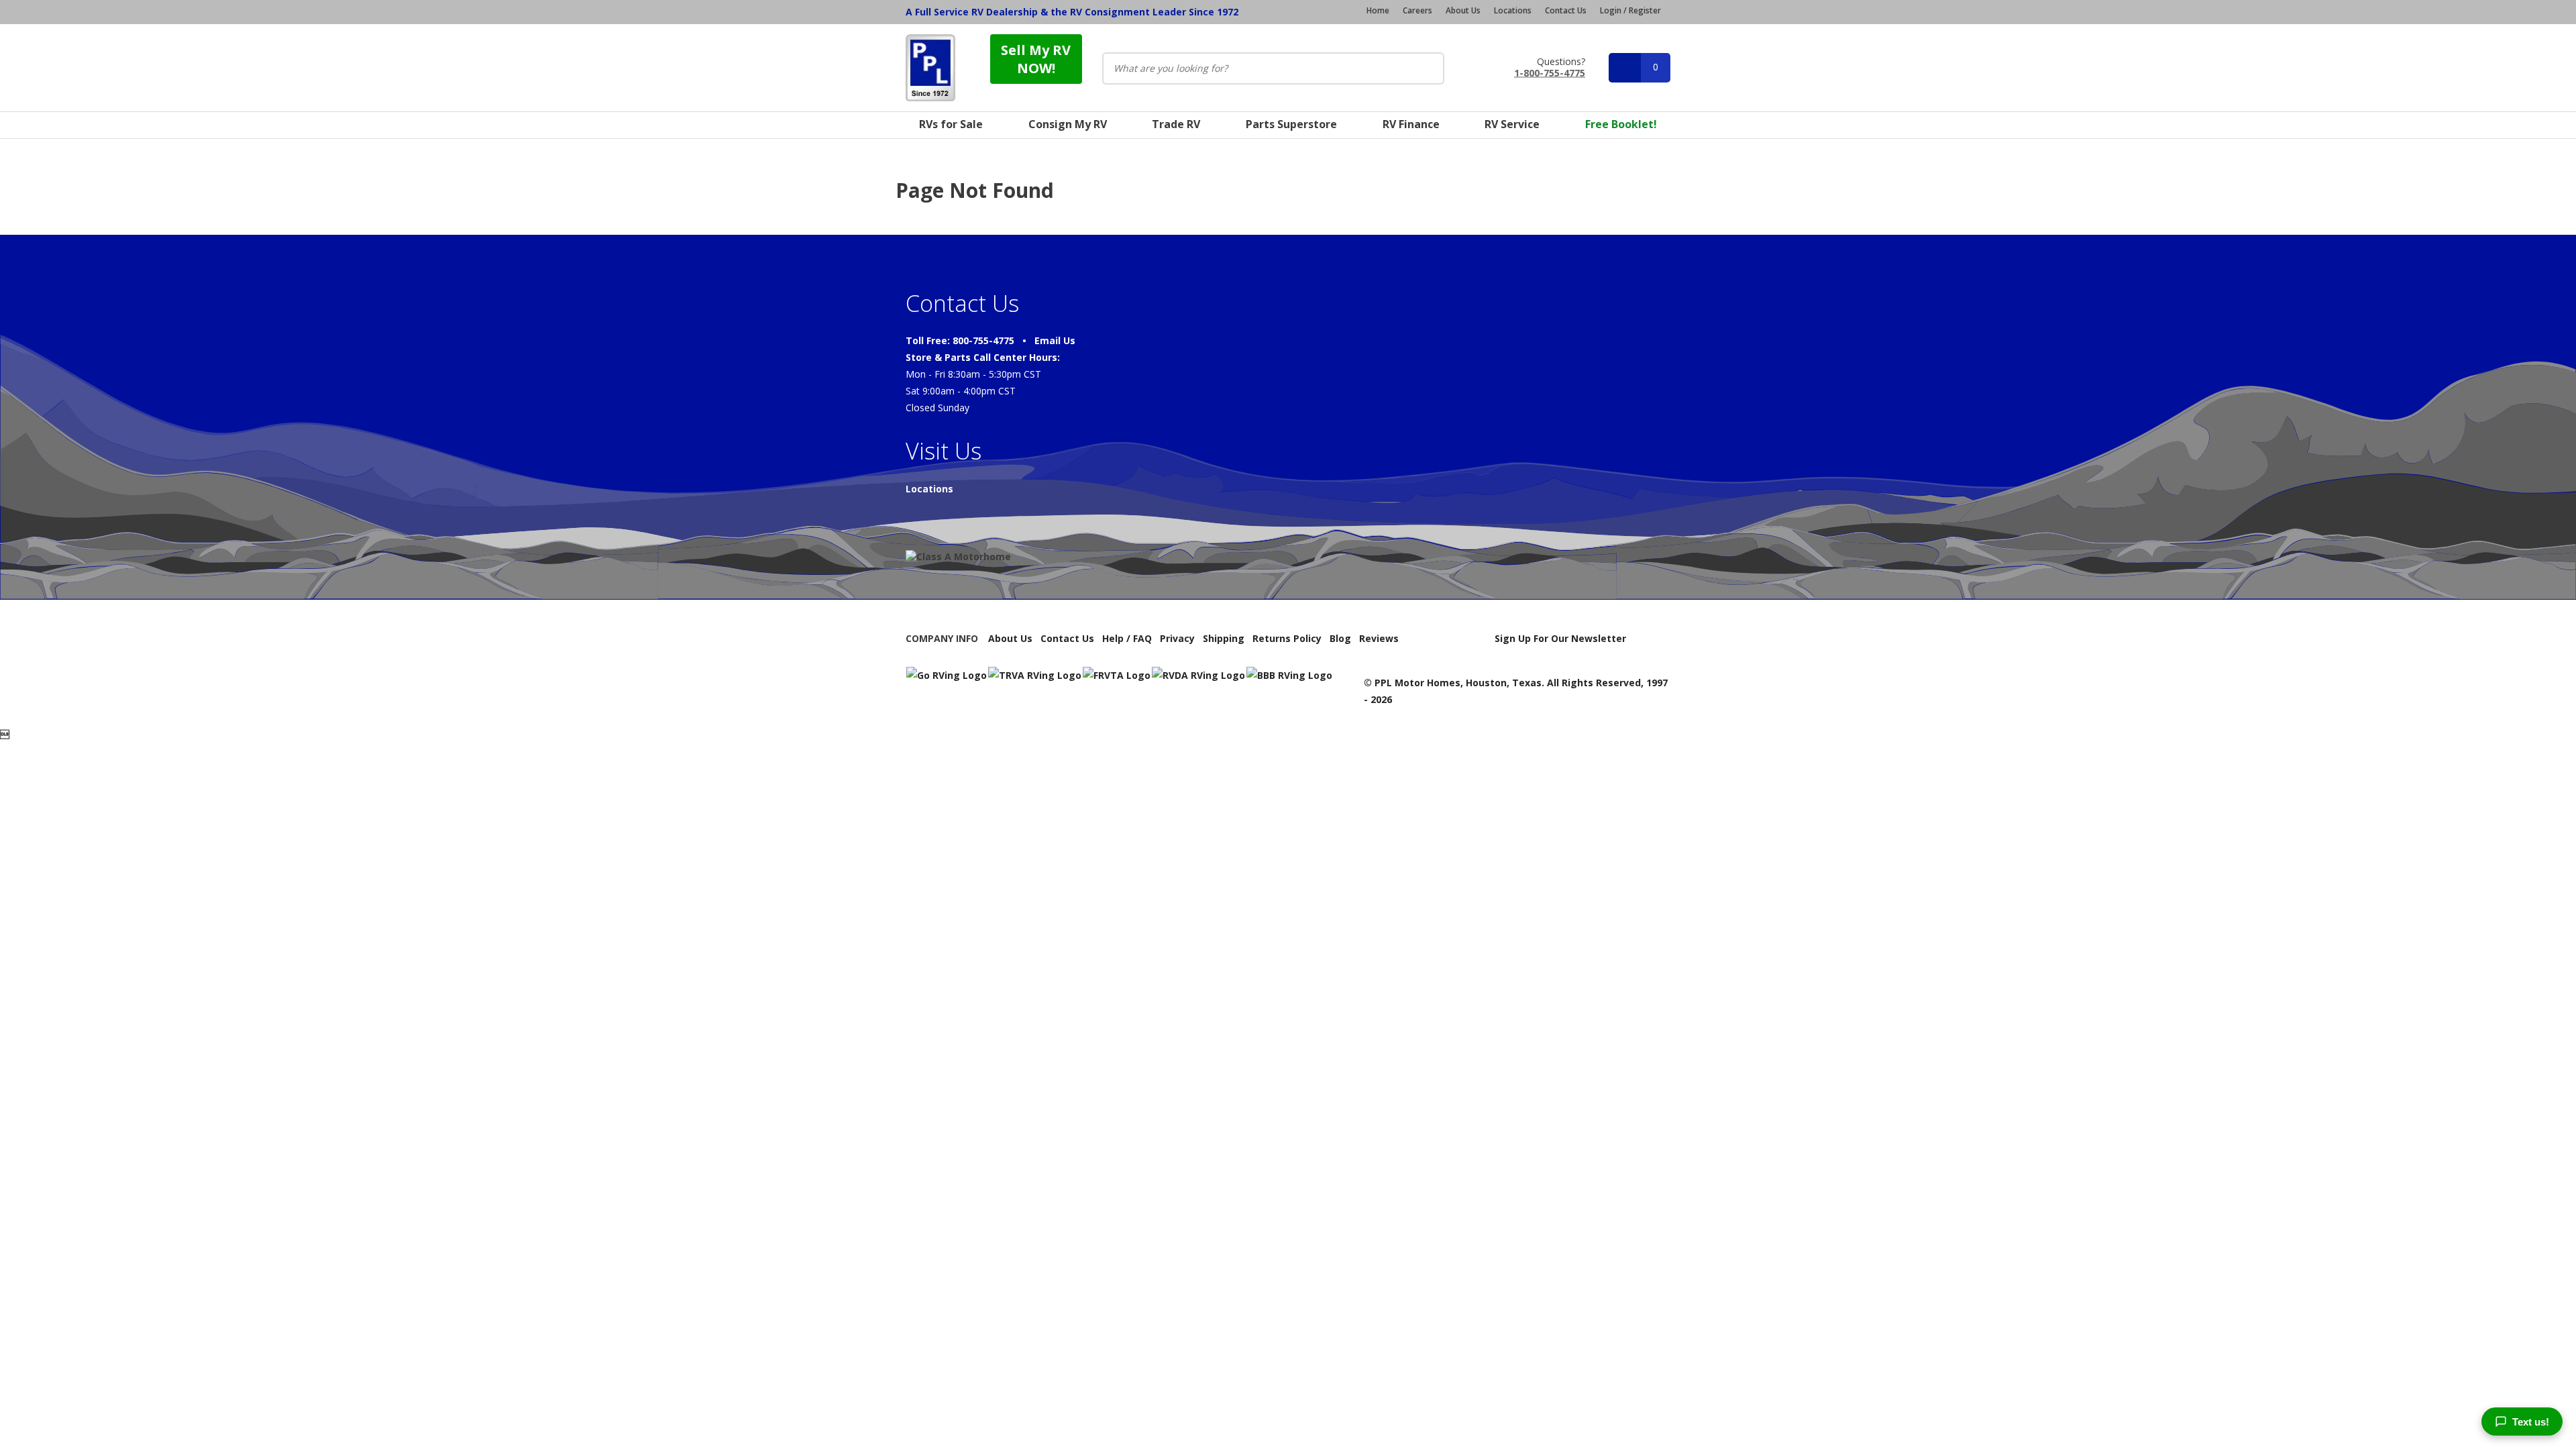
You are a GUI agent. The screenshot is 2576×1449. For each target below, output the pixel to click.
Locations (1513, 11)
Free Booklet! (1621, 124)
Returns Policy (1287, 638)
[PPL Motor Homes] (930, 68)
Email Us (1055, 340)
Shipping (1224, 638)
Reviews (1379, 638)
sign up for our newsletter (1560, 638)
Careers (1417, 11)
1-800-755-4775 (1550, 72)
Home (1378, 11)
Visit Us (944, 451)
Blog (1340, 638)
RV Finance (1411, 124)
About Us (1463, 11)
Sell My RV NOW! (1036, 59)
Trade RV (1176, 124)
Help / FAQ (1127, 638)
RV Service (1512, 124)
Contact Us (1566, 11)
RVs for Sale (951, 124)
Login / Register (1630, 10)
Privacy (1177, 638)
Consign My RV (1068, 124)
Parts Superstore (1291, 124)
